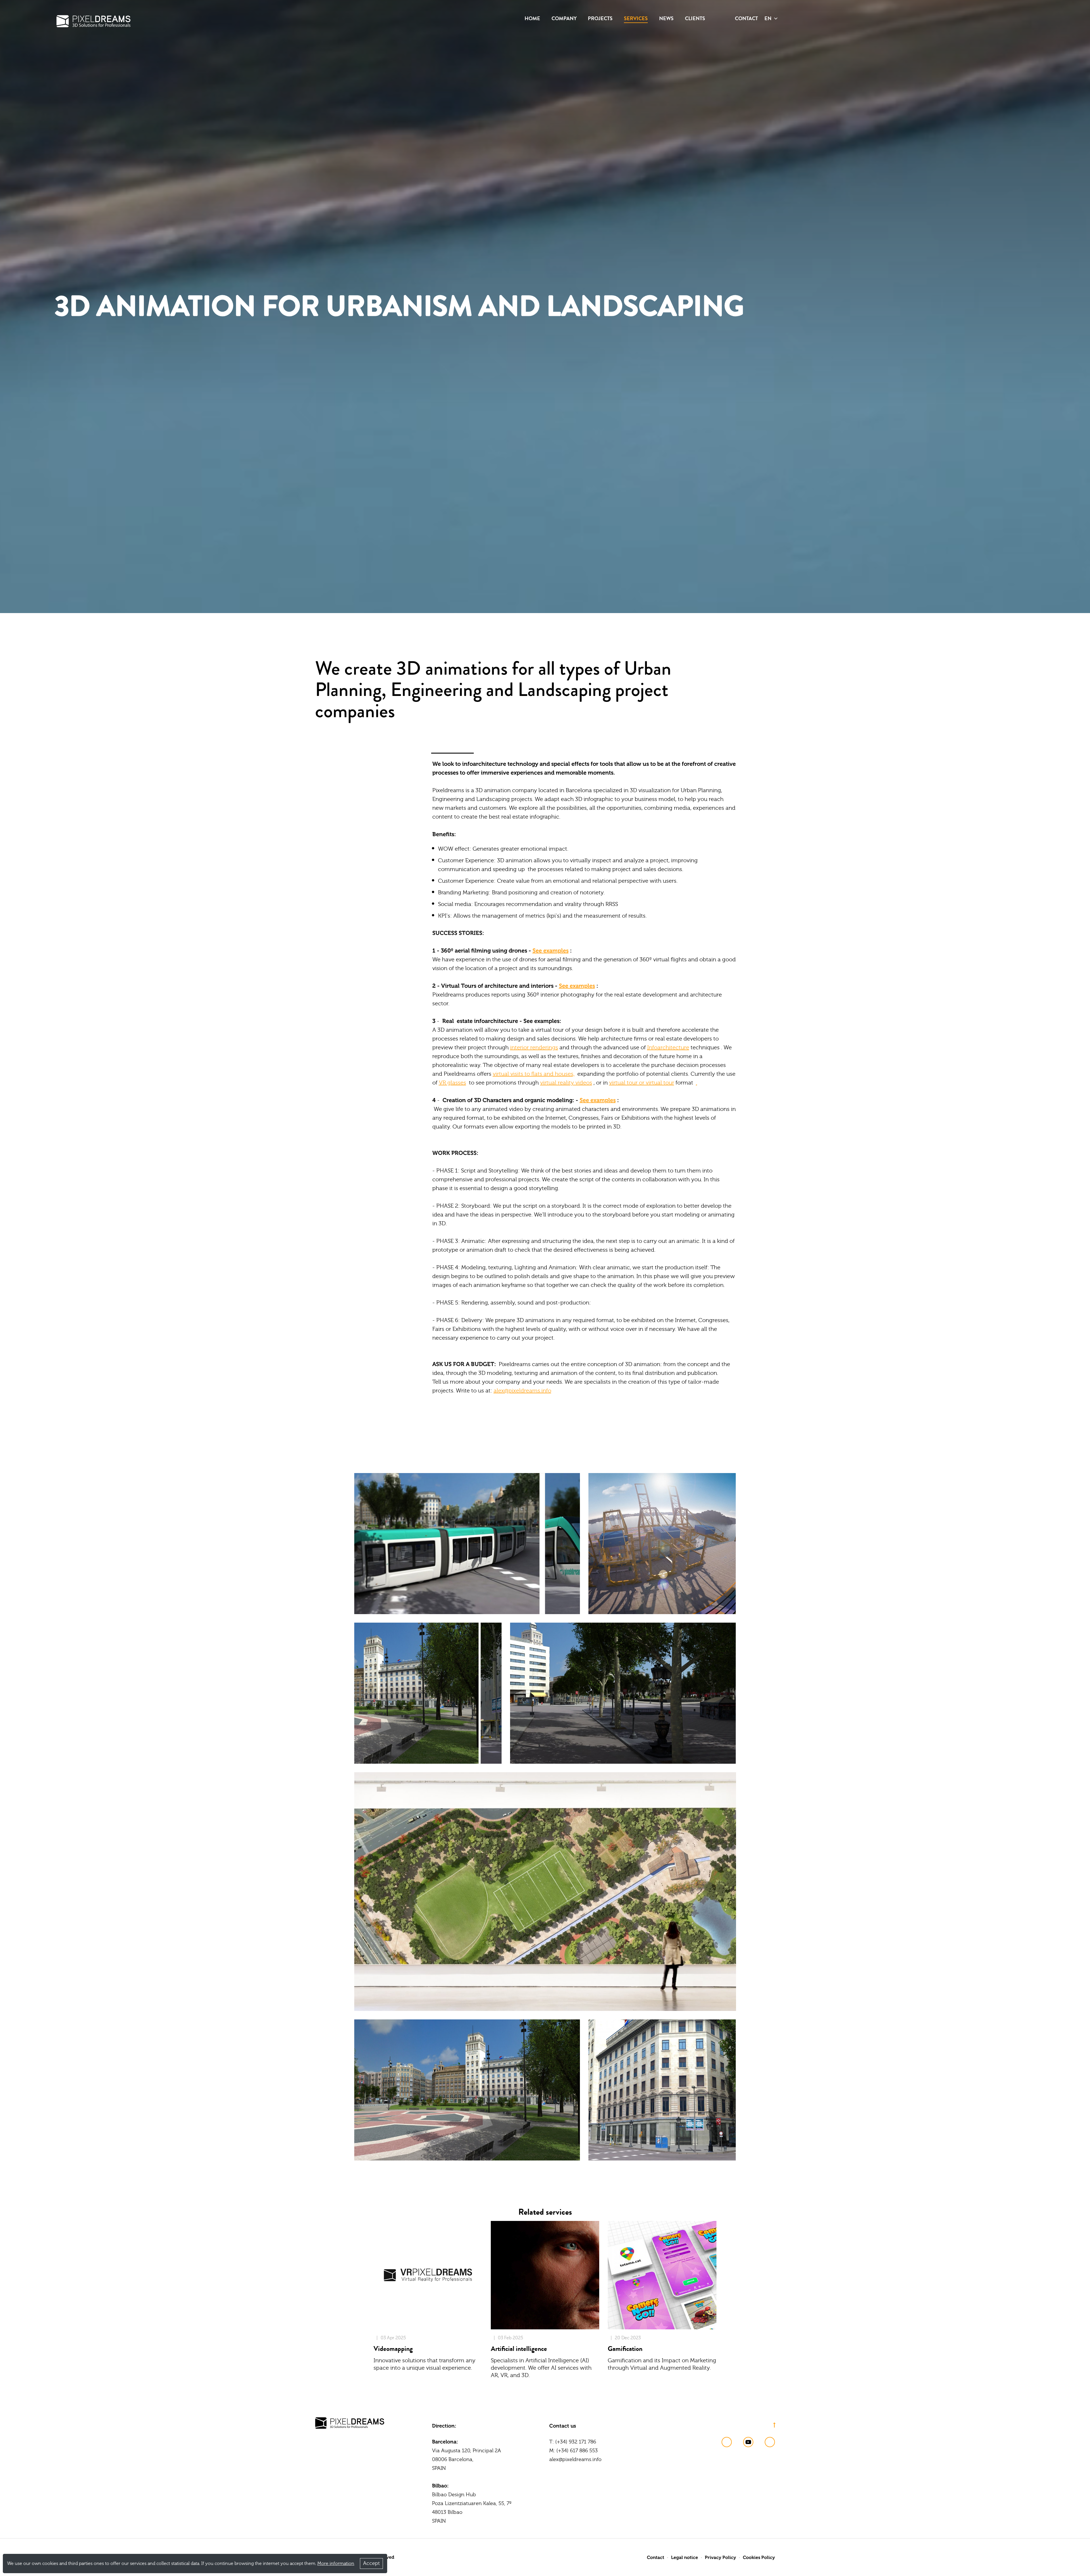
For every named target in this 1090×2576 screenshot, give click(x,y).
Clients (695, 18)
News (666, 18)
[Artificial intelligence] (545, 2275)
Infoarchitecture (668, 1047)
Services (636, 18)
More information (336, 2564)
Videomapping (393, 2349)
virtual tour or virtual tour (642, 1083)
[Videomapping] (428, 2275)
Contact (746, 18)
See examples (551, 951)
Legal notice (685, 2557)
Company (564, 18)
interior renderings (534, 1047)
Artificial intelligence (519, 2349)
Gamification (625, 2349)
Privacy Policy (720, 2557)
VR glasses (452, 1083)
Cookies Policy (759, 2557)
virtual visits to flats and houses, (534, 1074)
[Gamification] (662, 2275)
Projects (600, 18)
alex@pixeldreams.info (522, 1391)
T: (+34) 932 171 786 (573, 2442)
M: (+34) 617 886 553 (574, 2451)
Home (532, 18)
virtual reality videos (566, 1083)
